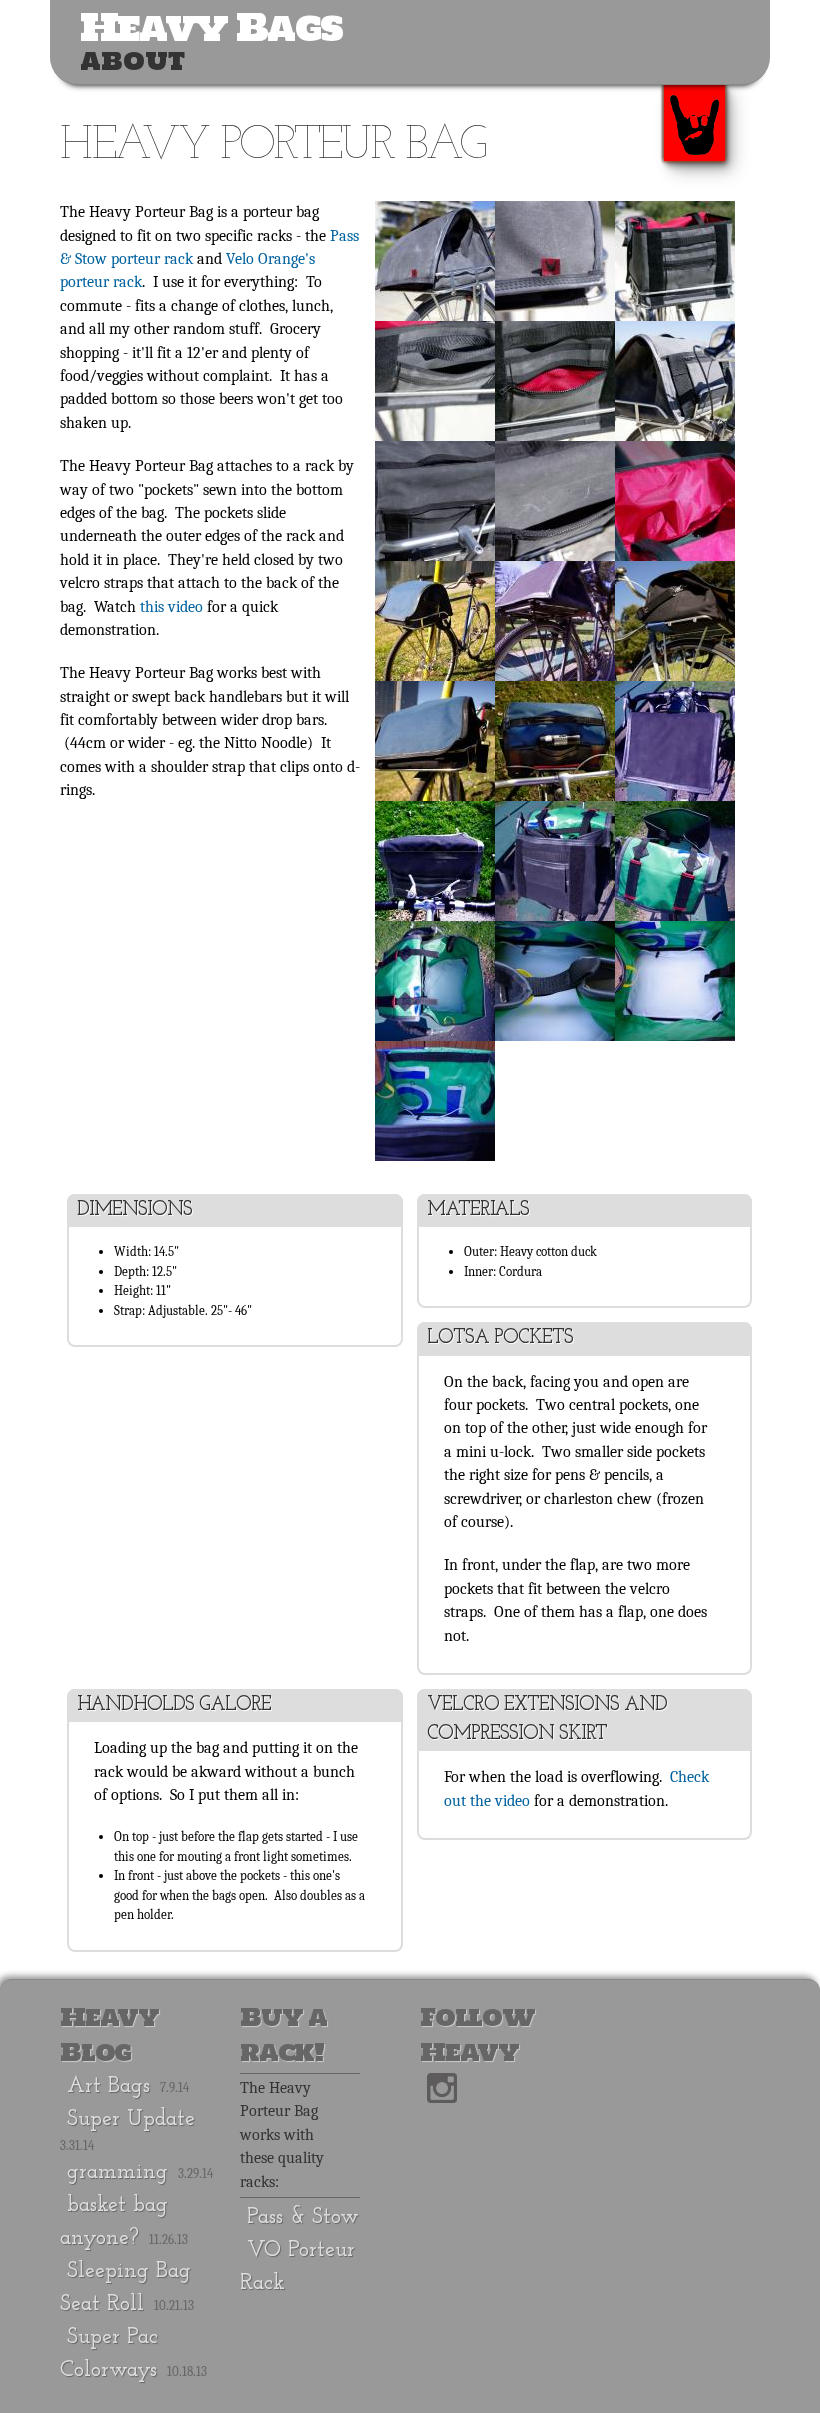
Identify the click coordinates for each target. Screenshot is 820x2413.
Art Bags (108, 2086)
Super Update (131, 2119)
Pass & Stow (303, 2217)
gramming (117, 2172)
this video (171, 607)
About (132, 61)
